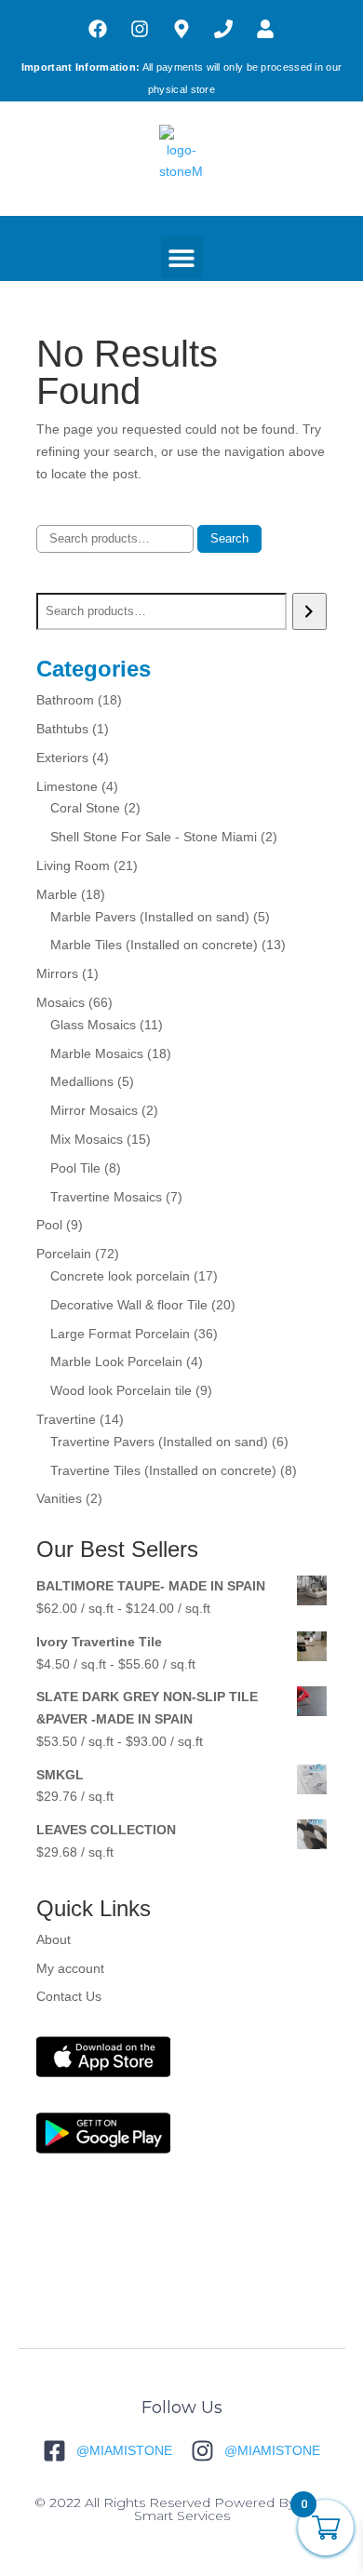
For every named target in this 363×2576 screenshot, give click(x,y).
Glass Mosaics (93, 1025)
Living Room (73, 865)
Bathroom (65, 700)
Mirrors (57, 973)
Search (229, 538)
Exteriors (62, 758)
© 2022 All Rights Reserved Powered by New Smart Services (182, 2509)
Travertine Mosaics (106, 1197)
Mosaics (60, 1002)
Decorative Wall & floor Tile (129, 1305)
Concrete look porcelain (120, 1276)
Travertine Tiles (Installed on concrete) (163, 1470)
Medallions (82, 1081)
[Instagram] (140, 29)
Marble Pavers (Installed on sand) (150, 917)
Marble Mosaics (97, 1053)
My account (70, 1968)
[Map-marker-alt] (181, 29)
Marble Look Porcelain (116, 1362)
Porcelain (64, 1254)
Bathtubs (62, 729)
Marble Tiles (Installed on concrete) (154, 945)
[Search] (309, 611)
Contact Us (69, 1996)
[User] (265, 29)
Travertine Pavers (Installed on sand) (159, 1442)
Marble (57, 894)
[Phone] (223, 29)
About (54, 1939)
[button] (182, 257)
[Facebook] (98, 29)
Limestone (67, 786)
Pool (49, 1225)
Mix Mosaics (87, 1139)
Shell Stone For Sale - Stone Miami (154, 837)
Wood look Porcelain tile (121, 1390)
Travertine (66, 1419)
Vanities (59, 1498)
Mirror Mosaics (94, 1110)
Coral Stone (85, 808)
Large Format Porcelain (120, 1334)
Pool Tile (75, 1168)
